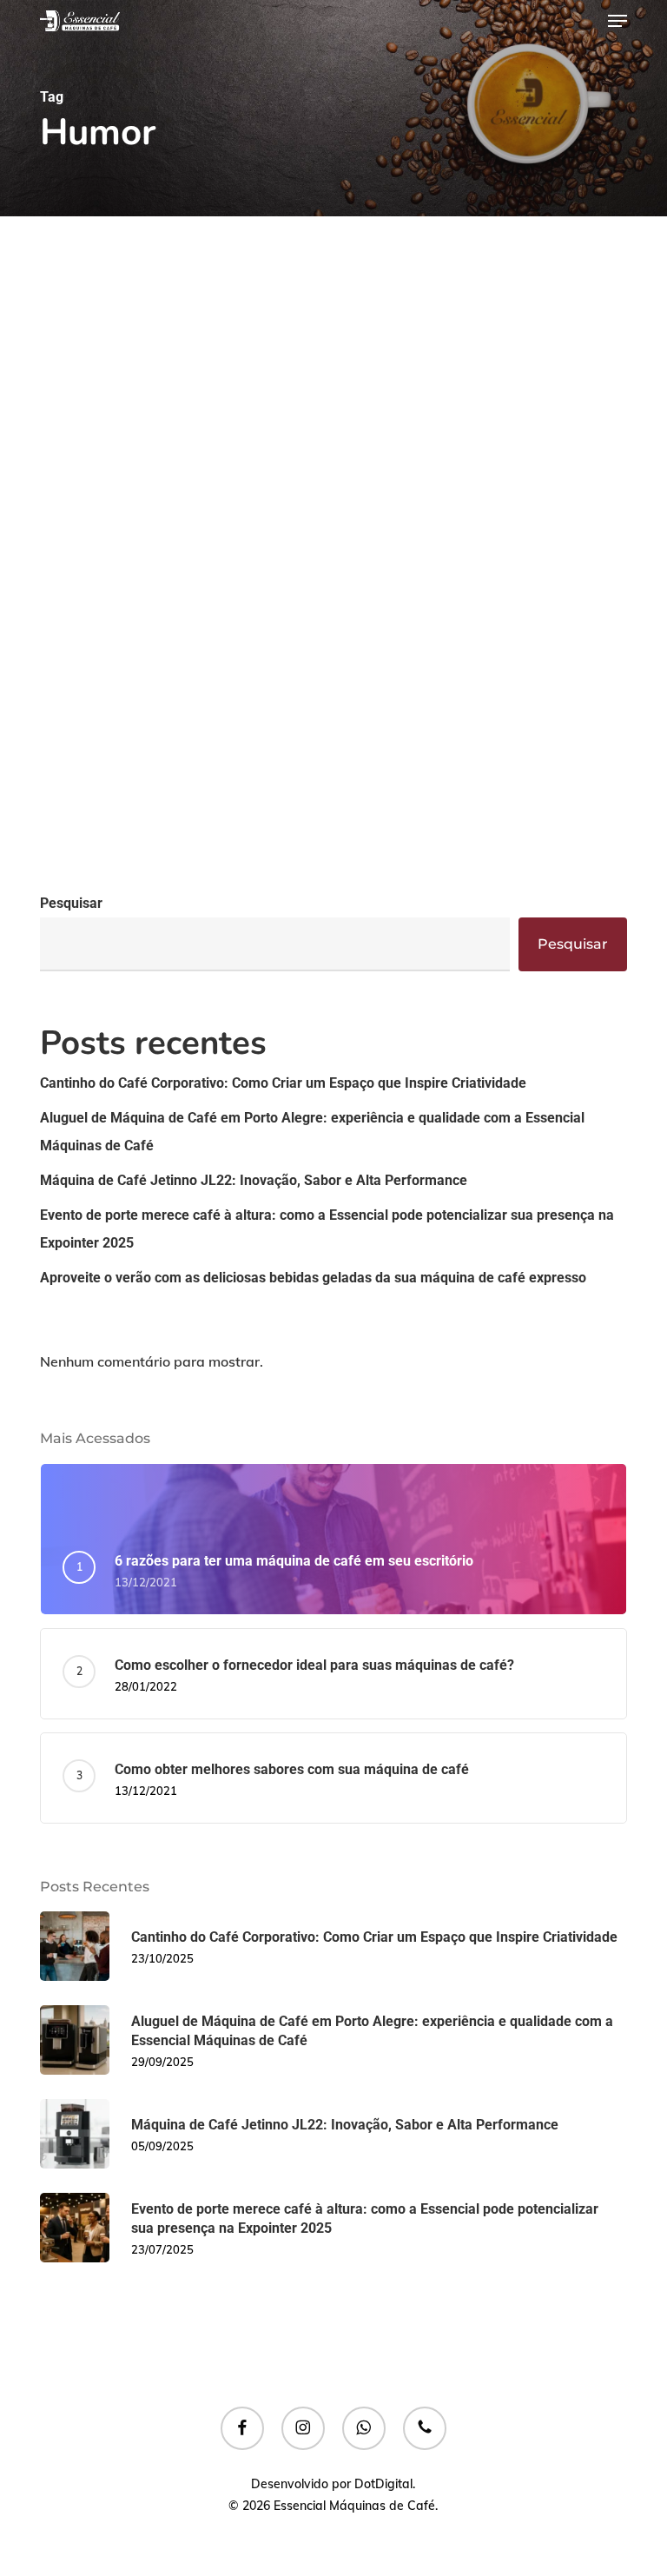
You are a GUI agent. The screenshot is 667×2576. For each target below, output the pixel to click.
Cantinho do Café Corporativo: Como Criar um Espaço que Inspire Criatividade (283, 1083)
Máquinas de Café (119, 869)
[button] (617, 21)
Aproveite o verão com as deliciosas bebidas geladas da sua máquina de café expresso (313, 1278)
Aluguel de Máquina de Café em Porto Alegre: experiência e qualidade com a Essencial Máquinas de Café (312, 1132)
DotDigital (383, 2484)
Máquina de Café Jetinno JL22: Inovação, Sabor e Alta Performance (254, 1180)
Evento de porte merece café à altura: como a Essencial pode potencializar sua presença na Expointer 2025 (327, 1229)
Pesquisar (71, 903)
